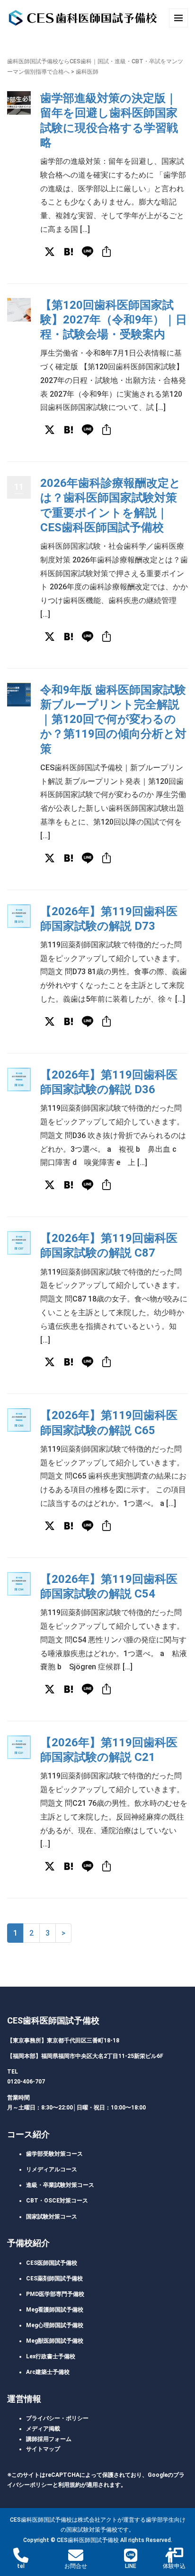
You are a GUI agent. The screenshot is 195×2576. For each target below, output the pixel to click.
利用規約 (70, 2485)
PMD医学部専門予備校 (55, 2294)
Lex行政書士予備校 (51, 2356)
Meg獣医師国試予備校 (55, 2341)
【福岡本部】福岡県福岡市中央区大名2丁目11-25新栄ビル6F (85, 2056)
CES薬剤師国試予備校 (54, 2278)
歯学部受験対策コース (54, 2154)
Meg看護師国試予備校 (55, 2310)
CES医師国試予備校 (52, 2263)
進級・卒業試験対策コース (60, 2185)
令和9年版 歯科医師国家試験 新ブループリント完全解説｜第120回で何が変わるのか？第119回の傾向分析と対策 (113, 719)
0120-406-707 (26, 2082)
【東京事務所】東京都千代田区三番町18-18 (63, 2040)
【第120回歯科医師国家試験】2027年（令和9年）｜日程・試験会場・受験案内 (114, 320)
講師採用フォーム (49, 2439)
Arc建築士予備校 (48, 2372)
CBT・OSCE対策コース (57, 2201)
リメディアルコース (52, 2169)
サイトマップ (43, 2449)
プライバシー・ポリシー (57, 2418)
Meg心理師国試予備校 (55, 2325)
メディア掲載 (43, 2429)
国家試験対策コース (52, 2217)
